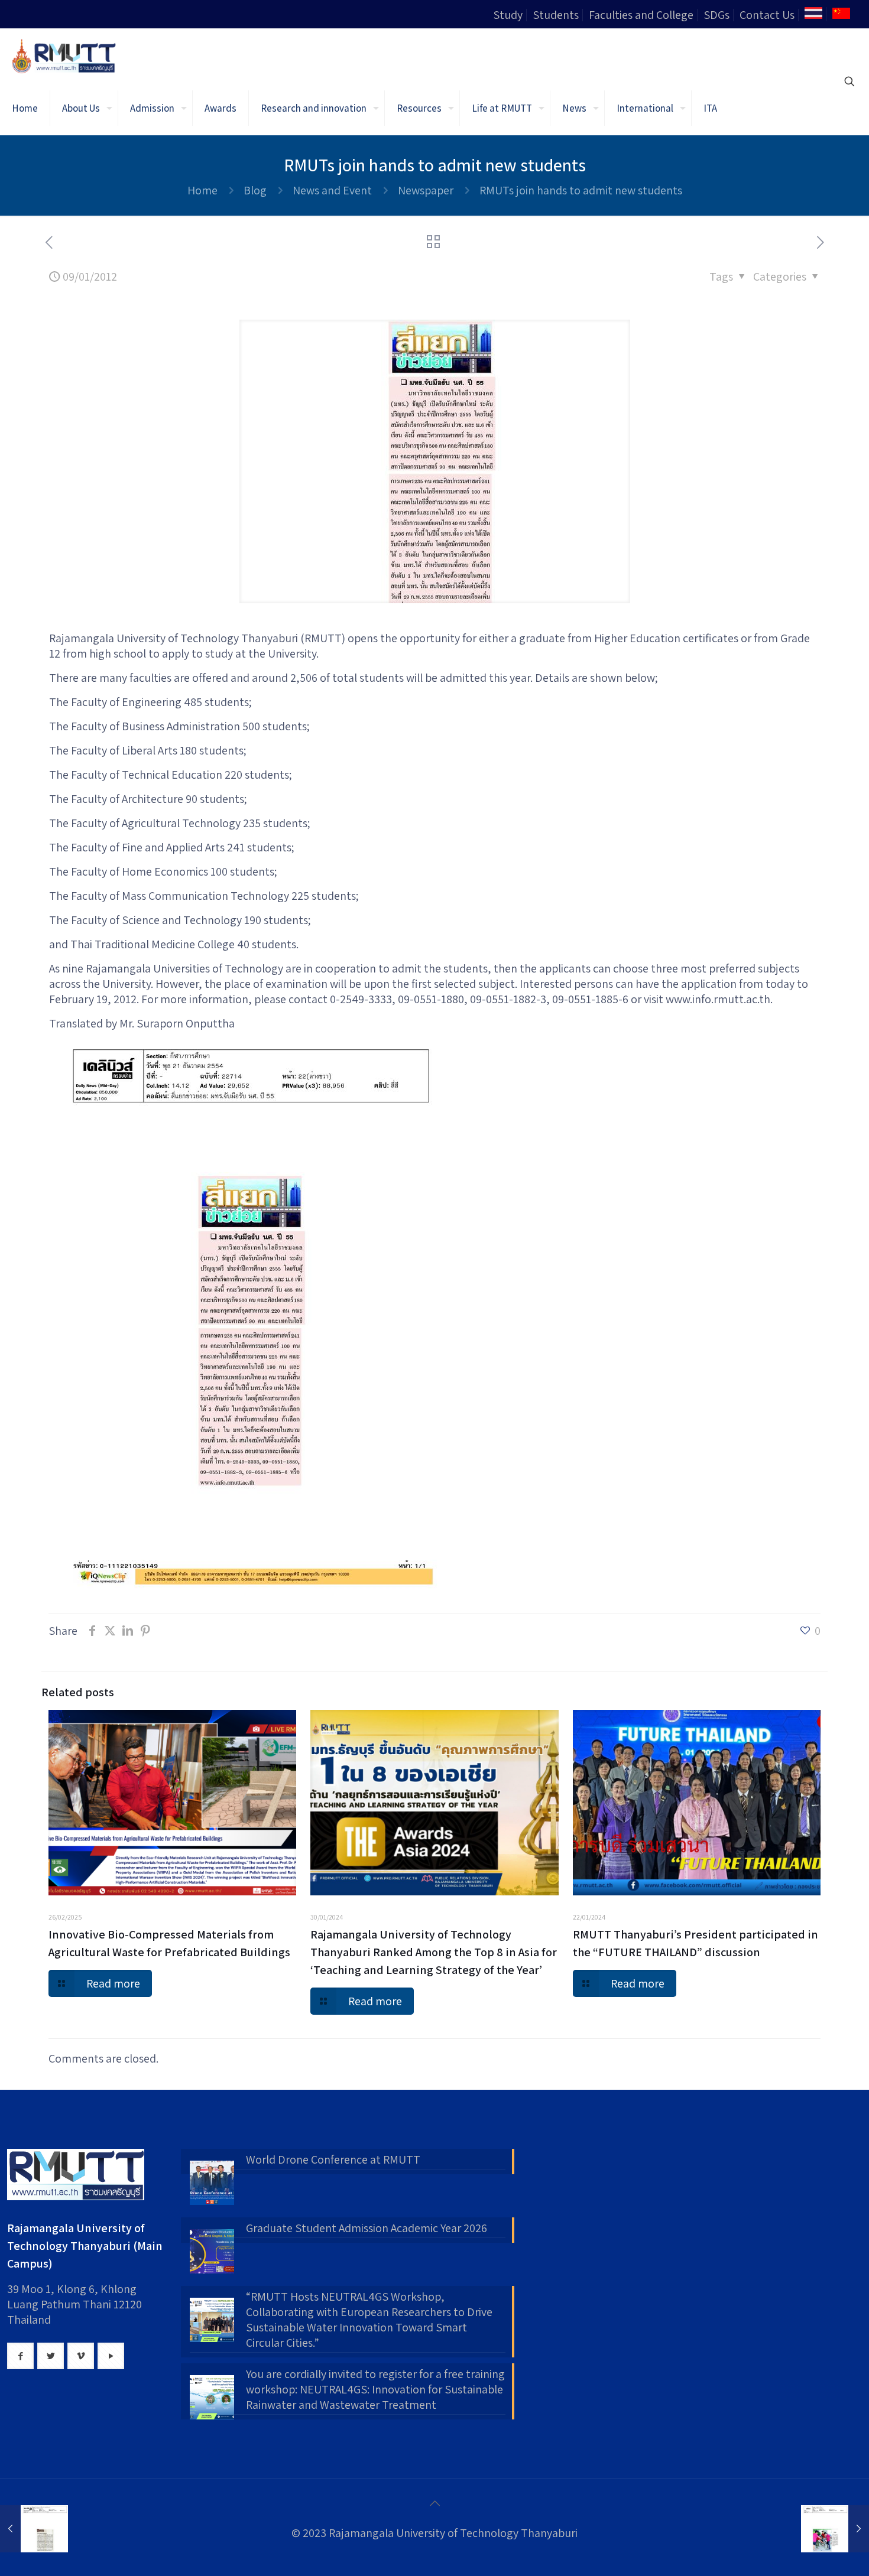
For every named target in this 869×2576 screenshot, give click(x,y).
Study (508, 15)
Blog (255, 190)
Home (202, 190)
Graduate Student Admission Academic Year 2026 (367, 2228)
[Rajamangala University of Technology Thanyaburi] (65, 55)
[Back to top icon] (434, 2503)
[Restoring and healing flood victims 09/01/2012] (835, 2529)
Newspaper (426, 190)
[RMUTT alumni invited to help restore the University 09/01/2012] (34, 2529)
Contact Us (767, 15)
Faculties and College (641, 15)
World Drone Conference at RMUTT (333, 2159)
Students (556, 15)
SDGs (716, 15)
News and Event (332, 190)
